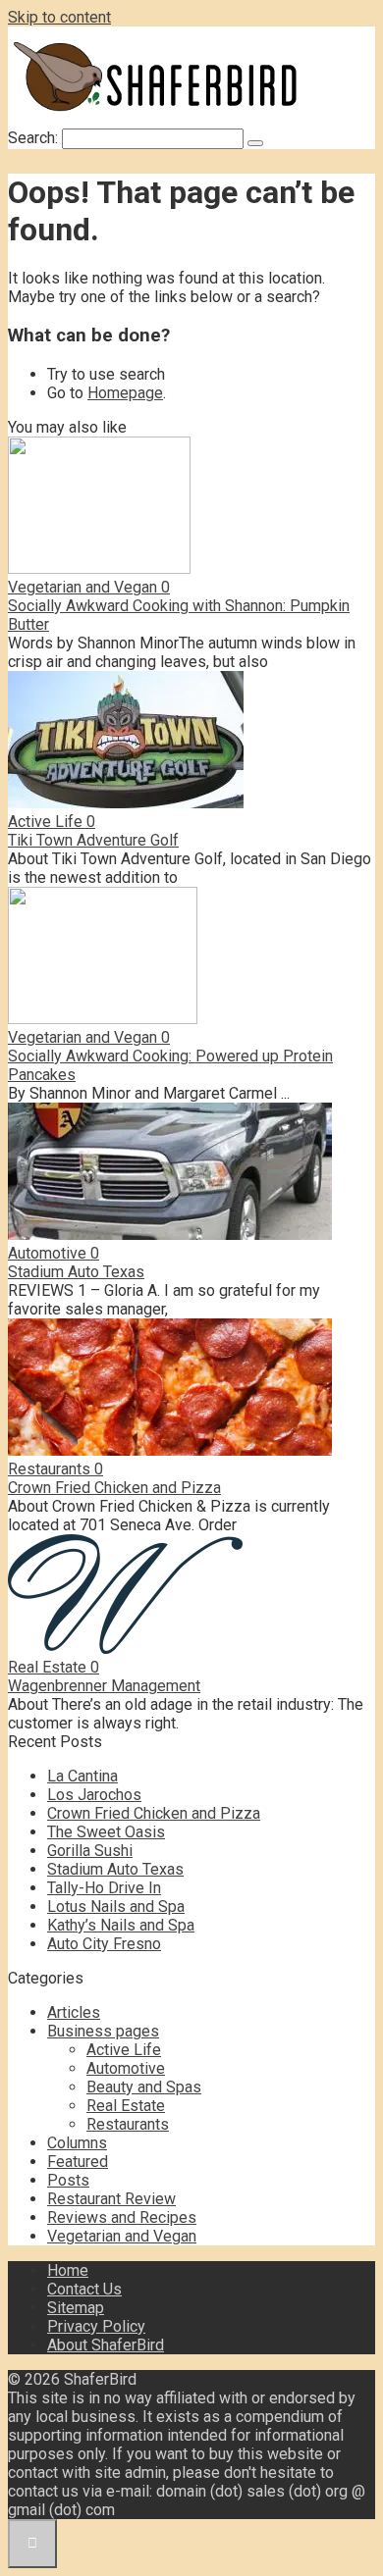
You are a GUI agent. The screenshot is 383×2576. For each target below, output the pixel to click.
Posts (68, 2180)
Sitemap (76, 2308)
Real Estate (126, 2106)
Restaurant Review (111, 2199)
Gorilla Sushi (90, 1851)
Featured (78, 2162)
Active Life (124, 2050)
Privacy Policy (96, 2326)
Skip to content (59, 17)
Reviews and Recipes (122, 2217)
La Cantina (82, 1776)
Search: (35, 138)
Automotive (126, 2068)
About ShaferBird (106, 2345)
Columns (77, 2143)
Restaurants (128, 2124)
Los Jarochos (94, 1795)
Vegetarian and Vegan (122, 2236)
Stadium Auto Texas (76, 1272)
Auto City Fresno (104, 1944)
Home (68, 2270)
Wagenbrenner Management (104, 1686)
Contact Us (84, 2289)
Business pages (103, 2031)
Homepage (125, 393)
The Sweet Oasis (106, 1832)
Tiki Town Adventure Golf (93, 840)
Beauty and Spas (144, 2087)
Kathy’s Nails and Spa (121, 1925)
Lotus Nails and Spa (116, 1906)
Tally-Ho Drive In (104, 1888)
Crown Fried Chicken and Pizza (114, 1488)
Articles (74, 2012)
